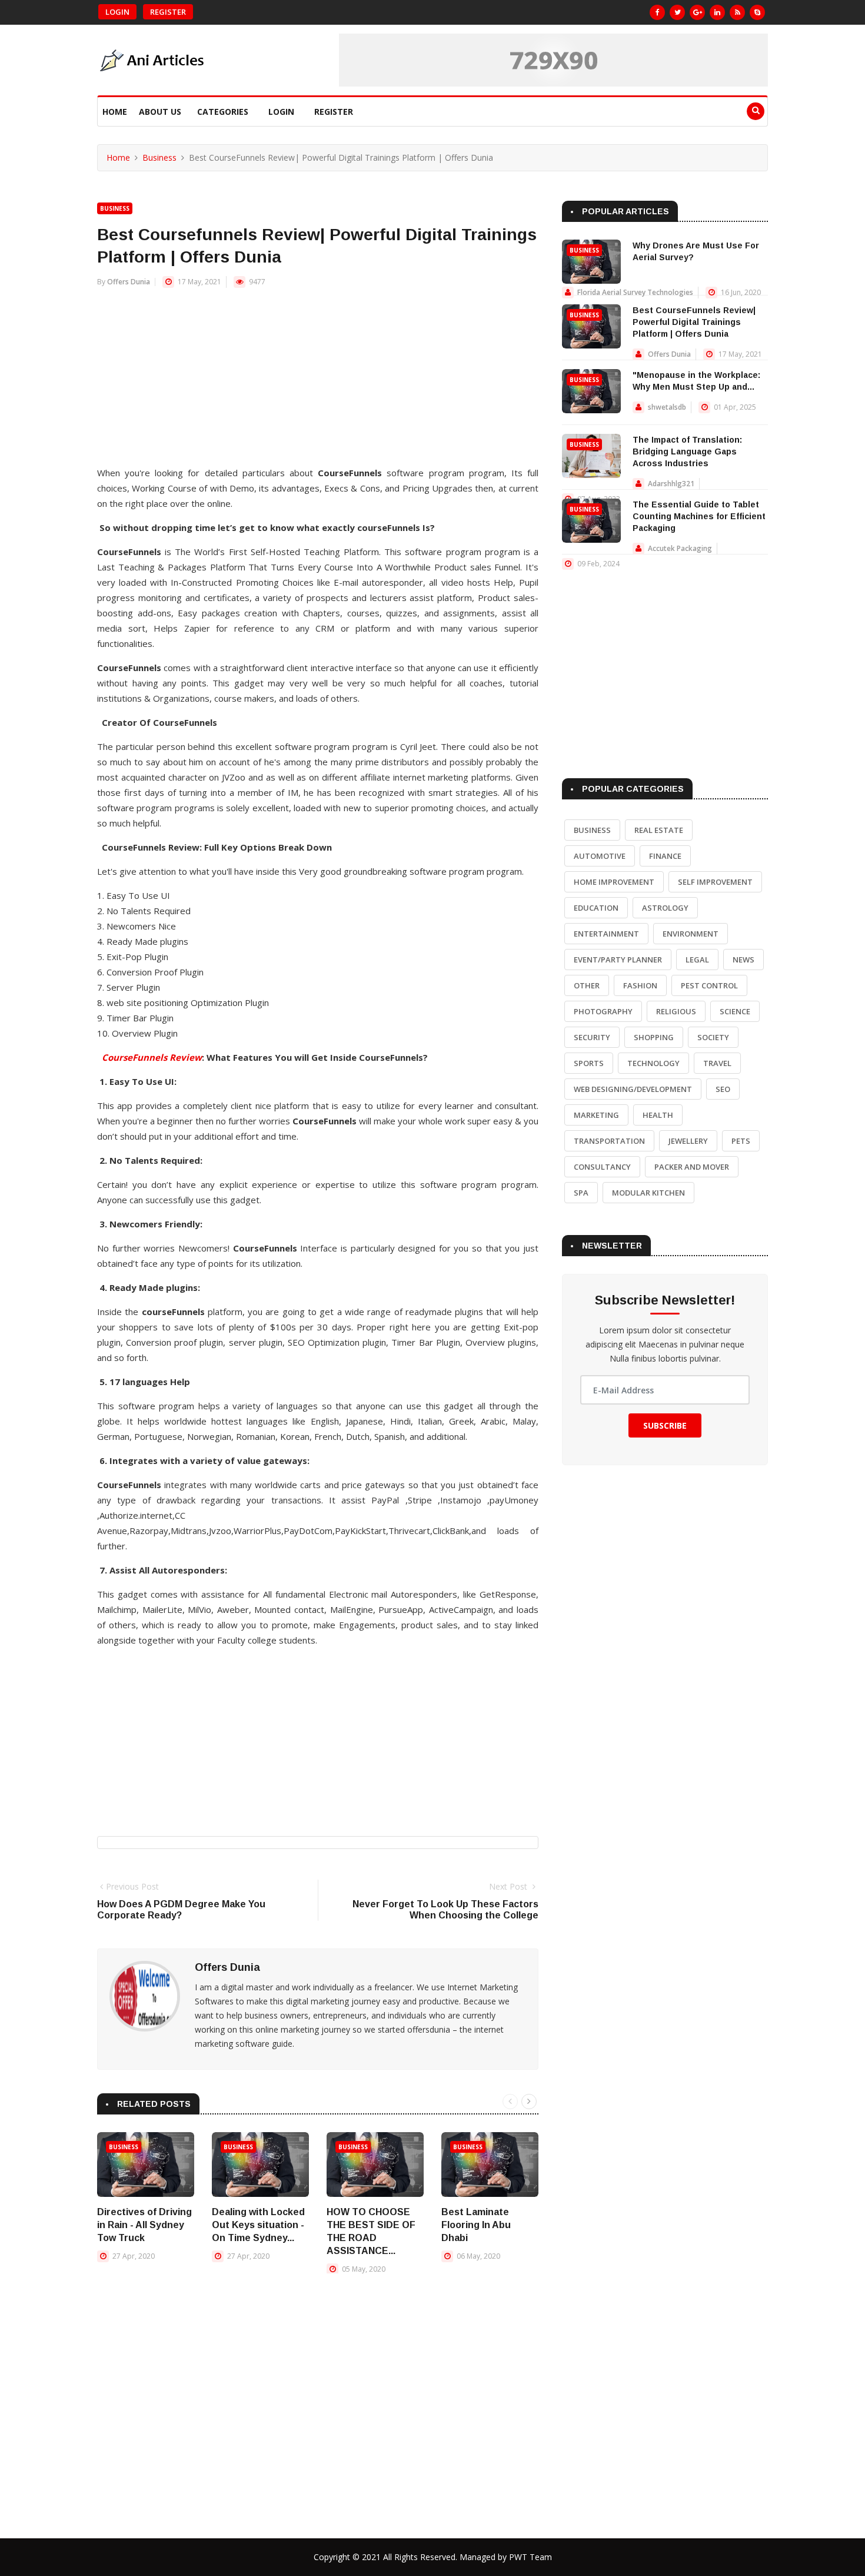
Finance (665, 856)
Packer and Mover (692, 1167)
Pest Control (709, 985)
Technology (653, 1063)
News (743, 960)
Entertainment (606, 934)
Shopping (654, 1037)
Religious (676, 1011)
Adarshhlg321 (671, 484)
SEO (723, 1089)
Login (117, 12)
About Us (160, 112)
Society (713, 1037)
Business (159, 157)
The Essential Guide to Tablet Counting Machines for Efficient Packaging (699, 516)
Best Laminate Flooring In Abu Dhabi (476, 2225)
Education (596, 908)
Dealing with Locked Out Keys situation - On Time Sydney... (258, 2225)
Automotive (600, 856)
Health (658, 1115)
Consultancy (602, 1167)
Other (587, 985)
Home (115, 112)
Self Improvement (715, 882)
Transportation (609, 1141)
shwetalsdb (667, 407)
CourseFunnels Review (152, 1057)
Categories (223, 112)
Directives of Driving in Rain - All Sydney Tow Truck (144, 2225)
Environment (691, 934)
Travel (717, 1063)
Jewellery (688, 1141)
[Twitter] (677, 12)
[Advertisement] (318, 383)
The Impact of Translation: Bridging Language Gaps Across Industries (687, 452)
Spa (581, 1193)
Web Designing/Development (633, 1089)
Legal (697, 960)
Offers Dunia (129, 282)
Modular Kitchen (648, 1193)
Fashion (640, 985)
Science (735, 1011)
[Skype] (757, 12)
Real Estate (659, 830)
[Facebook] (657, 12)
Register (168, 12)
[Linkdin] (717, 12)
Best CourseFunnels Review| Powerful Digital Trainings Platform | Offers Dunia (694, 322)
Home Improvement (614, 882)
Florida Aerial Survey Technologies (635, 292)
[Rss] (737, 12)
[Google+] (697, 12)
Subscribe (665, 1425)
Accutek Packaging (680, 548)
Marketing (596, 1115)
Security (592, 1037)
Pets (741, 1141)
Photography (603, 1011)
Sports (589, 1063)
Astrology (665, 908)
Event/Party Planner (618, 960)
